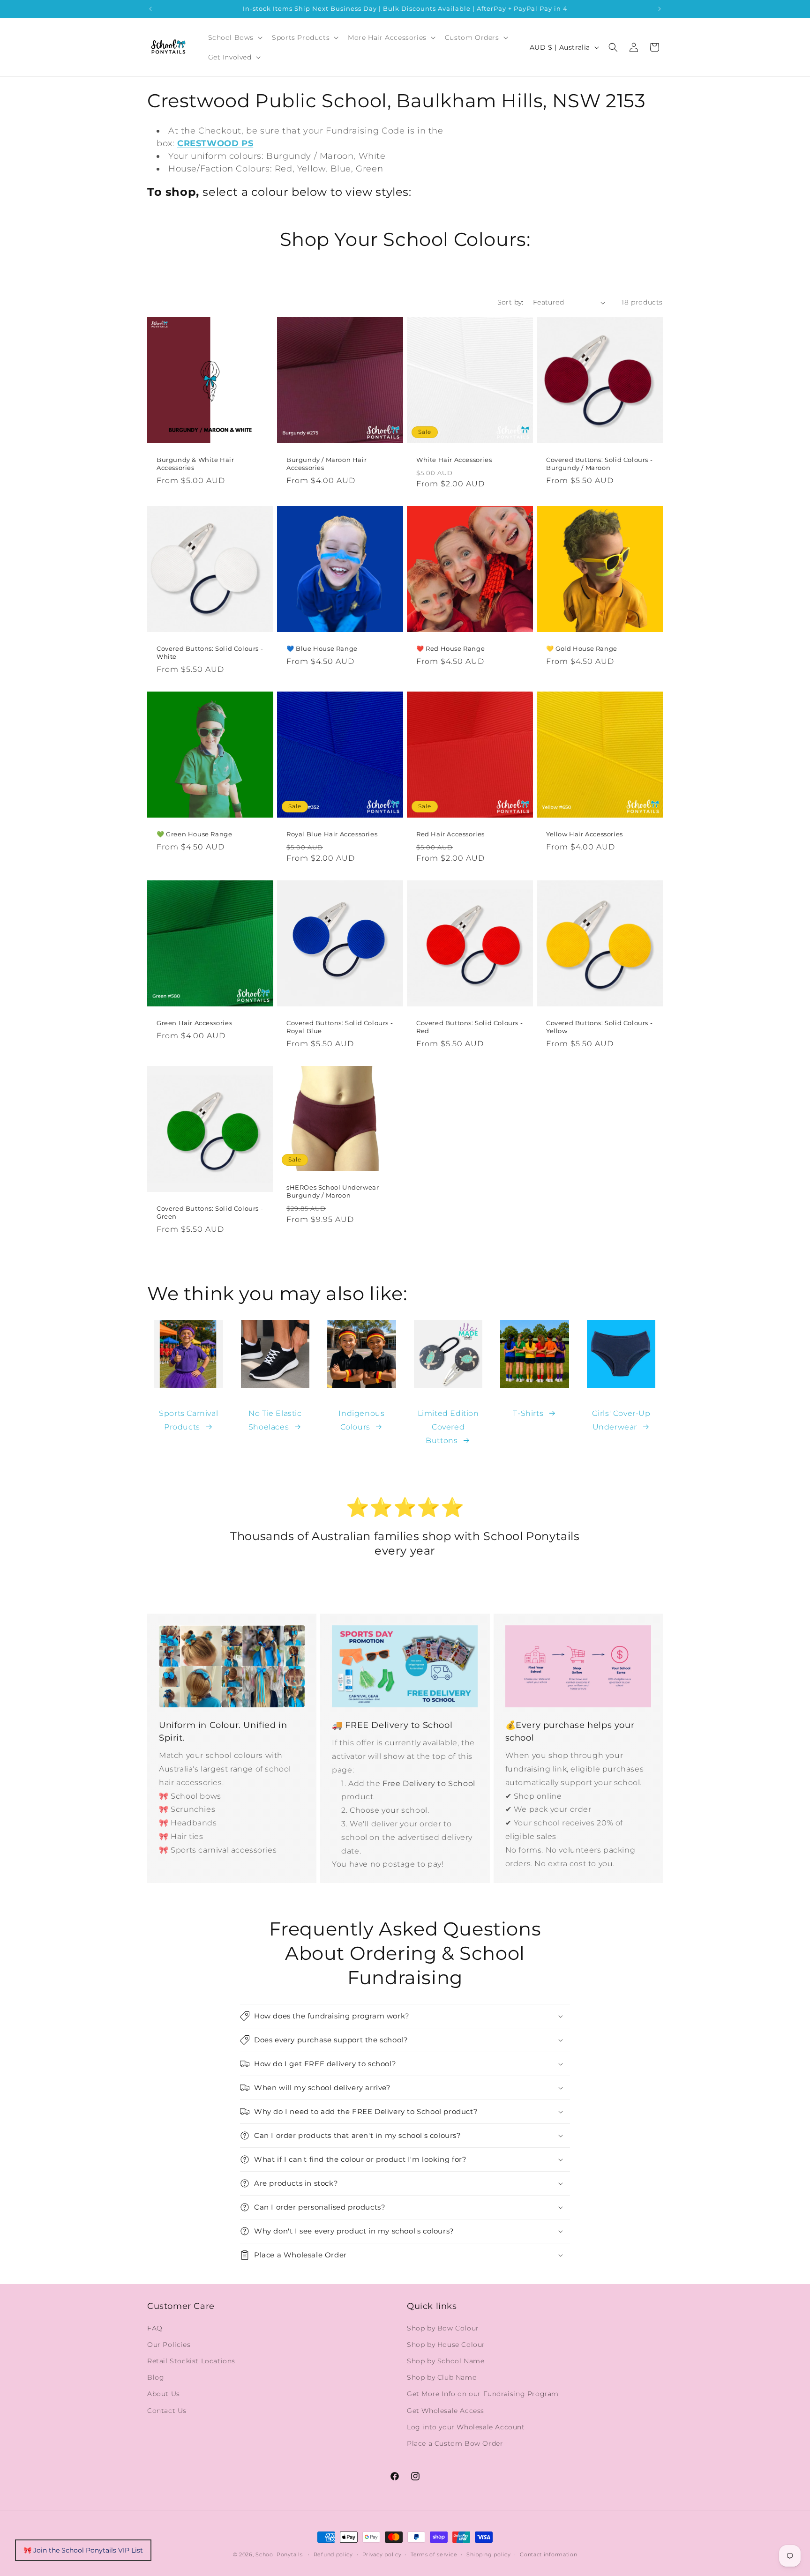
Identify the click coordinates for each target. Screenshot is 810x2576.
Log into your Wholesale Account (466, 2427)
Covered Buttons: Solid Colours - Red (469, 1027)
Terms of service (434, 2554)
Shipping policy (489, 2554)
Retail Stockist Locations (191, 2361)
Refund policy (333, 2554)
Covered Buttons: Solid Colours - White (210, 652)
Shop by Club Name (442, 2377)
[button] (235, 37)
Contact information (548, 2554)
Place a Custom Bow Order (455, 2443)
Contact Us (167, 2411)
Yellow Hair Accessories (585, 834)
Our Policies (169, 2345)
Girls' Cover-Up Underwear (621, 1420)
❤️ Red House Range (450, 648)
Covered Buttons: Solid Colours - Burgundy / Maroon (599, 464)
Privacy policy (382, 2554)
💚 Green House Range (194, 834)
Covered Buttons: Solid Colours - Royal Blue (340, 1027)
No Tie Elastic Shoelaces (275, 1420)
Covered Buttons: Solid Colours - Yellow (599, 1027)
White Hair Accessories (454, 460)
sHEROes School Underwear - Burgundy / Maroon (335, 1191)
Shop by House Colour (446, 2345)
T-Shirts (528, 1413)
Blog (156, 2377)
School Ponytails (279, 2554)
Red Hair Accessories (450, 834)
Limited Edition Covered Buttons (448, 1427)
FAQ (155, 2328)
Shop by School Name (446, 2361)
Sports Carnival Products (188, 1420)
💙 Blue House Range (322, 648)
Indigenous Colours (361, 1420)
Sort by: (510, 302)
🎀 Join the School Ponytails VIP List (83, 2550)
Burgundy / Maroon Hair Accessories (326, 464)
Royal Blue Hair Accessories (332, 834)
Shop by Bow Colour (443, 2328)
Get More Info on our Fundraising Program (483, 2394)
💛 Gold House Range (582, 648)
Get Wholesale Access (446, 2411)
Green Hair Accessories (194, 1023)
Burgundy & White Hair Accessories (195, 464)
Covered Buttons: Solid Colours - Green (210, 1212)
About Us (164, 2394)
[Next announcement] (660, 9)
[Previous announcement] (150, 9)
